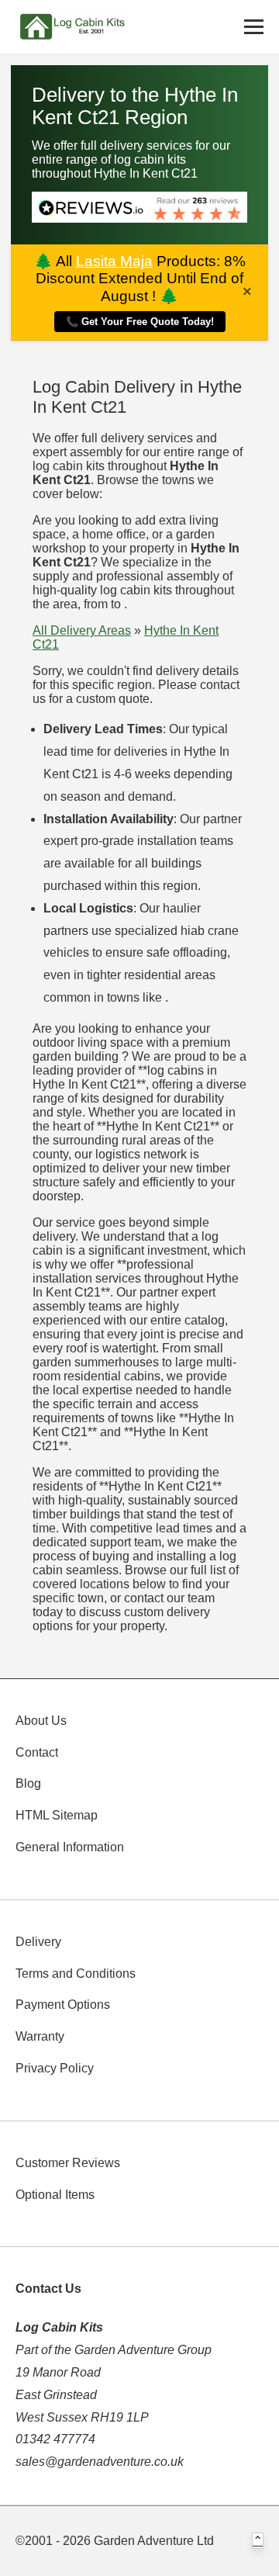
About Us (41, 1721)
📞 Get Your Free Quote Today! (140, 322)
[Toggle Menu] (254, 27)
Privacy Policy (55, 2068)
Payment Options (63, 2005)
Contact (37, 1752)
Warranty (40, 2036)
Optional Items (55, 2195)
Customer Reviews (68, 2163)
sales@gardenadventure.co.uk (100, 2462)
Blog (28, 1783)
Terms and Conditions (76, 1974)
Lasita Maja (114, 261)
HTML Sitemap (57, 1815)
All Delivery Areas (82, 630)
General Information (70, 1847)
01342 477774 (55, 2439)
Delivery (38, 1942)
